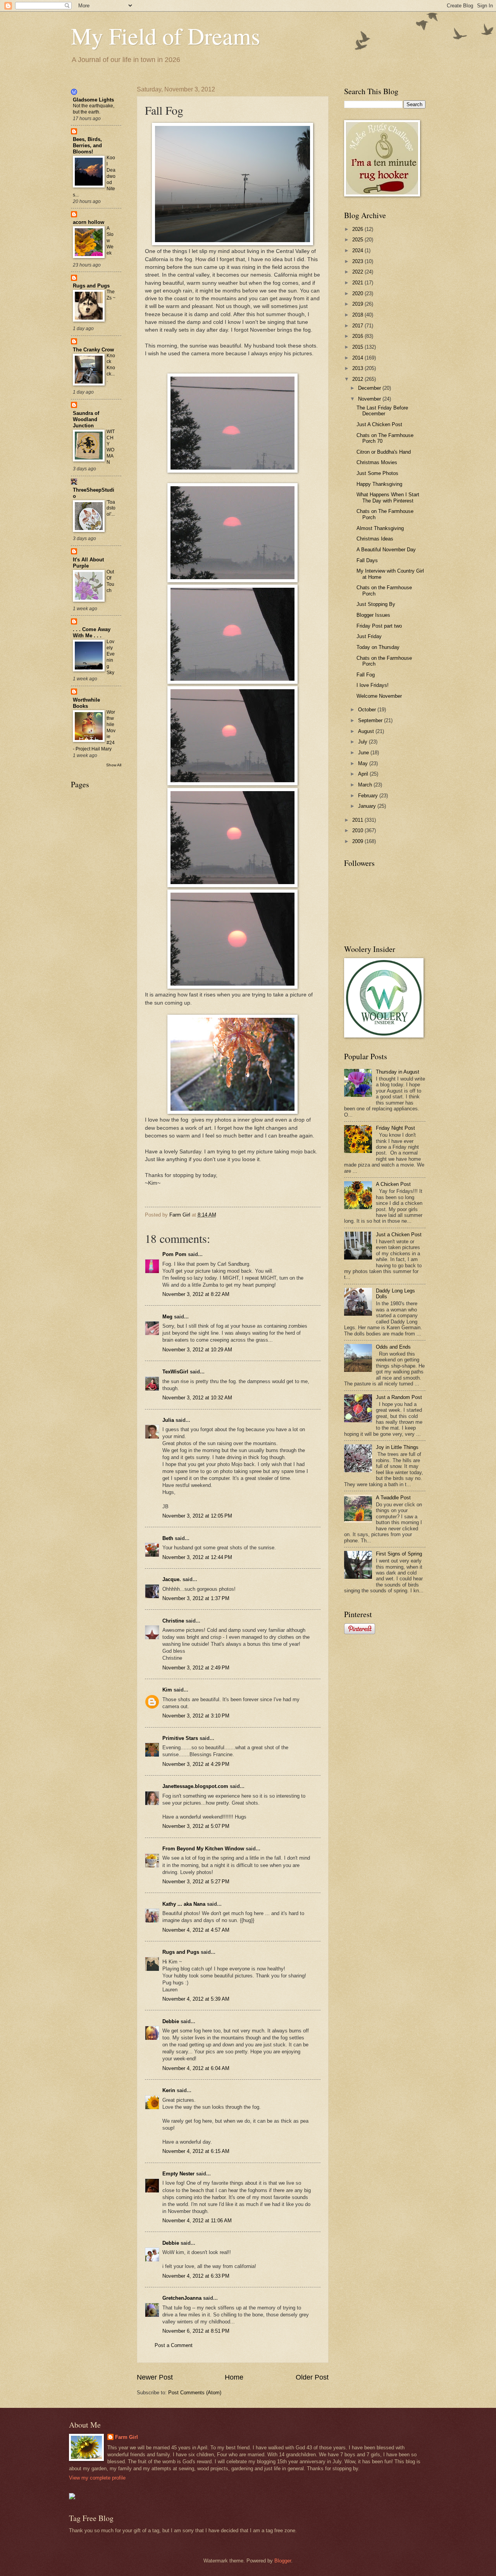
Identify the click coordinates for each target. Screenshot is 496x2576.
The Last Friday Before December (382, 411)
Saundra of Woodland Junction (86, 419)
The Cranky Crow (93, 350)
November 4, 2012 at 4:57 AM (196, 1930)
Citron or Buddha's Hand (384, 452)
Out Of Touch (110, 581)
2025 (358, 240)
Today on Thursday (378, 647)
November (370, 399)
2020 (358, 293)
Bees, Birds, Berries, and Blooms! (87, 145)
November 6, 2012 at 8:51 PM (196, 2331)
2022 (358, 272)
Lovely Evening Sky (111, 657)
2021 (358, 283)
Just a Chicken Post (399, 1235)
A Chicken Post (393, 1184)
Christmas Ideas (375, 539)
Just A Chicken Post (379, 424)
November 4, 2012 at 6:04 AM (196, 2068)
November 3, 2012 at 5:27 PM (196, 1882)
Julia (168, 1420)
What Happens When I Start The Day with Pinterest (388, 497)
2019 (358, 304)
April (364, 774)
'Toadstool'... (111, 508)
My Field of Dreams (165, 36)
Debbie (171, 2021)
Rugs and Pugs (181, 1952)
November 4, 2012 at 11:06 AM (197, 2221)
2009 (358, 841)
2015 (358, 347)
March (366, 785)
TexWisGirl (175, 1372)
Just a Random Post (399, 1397)
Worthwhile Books (86, 703)
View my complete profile (97, 2478)
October (368, 710)
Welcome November (379, 696)
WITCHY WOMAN (111, 447)
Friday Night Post (395, 1128)
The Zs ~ (111, 295)
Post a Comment (174, 2345)
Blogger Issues (373, 615)
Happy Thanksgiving (379, 484)
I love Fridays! (373, 685)
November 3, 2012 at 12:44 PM (197, 1557)
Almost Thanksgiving (380, 528)
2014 (358, 358)
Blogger (283, 2561)
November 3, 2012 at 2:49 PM (196, 1668)
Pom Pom (174, 1254)
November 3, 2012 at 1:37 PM (196, 1598)
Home (234, 2377)
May (364, 763)
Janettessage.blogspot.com (195, 1786)
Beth (168, 1538)
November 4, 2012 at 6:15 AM (196, 2151)
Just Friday (369, 636)
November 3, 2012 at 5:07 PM (196, 1826)
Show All (114, 765)
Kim (167, 1690)
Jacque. (172, 1579)
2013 (358, 368)
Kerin (169, 2090)
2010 (358, 830)
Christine (173, 1621)
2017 (358, 326)
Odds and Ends (393, 1347)
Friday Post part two (379, 626)
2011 (358, 820)
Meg (167, 1317)
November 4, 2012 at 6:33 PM (196, 2276)
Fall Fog (366, 675)
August (367, 731)
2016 (358, 336)
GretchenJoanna (182, 2298)
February (369, 796)
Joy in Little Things (397, 1447)
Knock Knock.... (111, 368)
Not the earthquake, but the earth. (94, 109)
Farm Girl (127, 2437)
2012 (358, 379)
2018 (358, 315)
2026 (358, 229)
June (364, 753)
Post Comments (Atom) (195, 2393)
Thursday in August (398, 1072)
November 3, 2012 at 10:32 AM (197, 1398)
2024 (358, 250)
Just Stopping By (376, 604)
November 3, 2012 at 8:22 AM (196, 1294)
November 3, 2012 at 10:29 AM (197, 1350)
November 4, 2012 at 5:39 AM (196, 1999)
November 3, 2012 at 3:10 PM (196, 1716)
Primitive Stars (180, 1738)
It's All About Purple (88, 563)
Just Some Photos (377, 473)
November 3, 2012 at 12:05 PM (197, 1516)
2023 (358, 261)
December (370, 388)
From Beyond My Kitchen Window (203, 1849)
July (363, 742)
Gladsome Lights (93, 100)
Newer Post (155, 2377)
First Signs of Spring (399, 1554)
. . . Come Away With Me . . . (92, 632)
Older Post (312, 2377)
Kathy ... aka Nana (184, 1904)
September (371, 720)
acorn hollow (89, 222)
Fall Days (367, 560)
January (368, 806)
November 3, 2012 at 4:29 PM (196, 1764)
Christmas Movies (377, 462)
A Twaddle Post (393, 1498)
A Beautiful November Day (386, 550)
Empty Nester (178, 2174)
